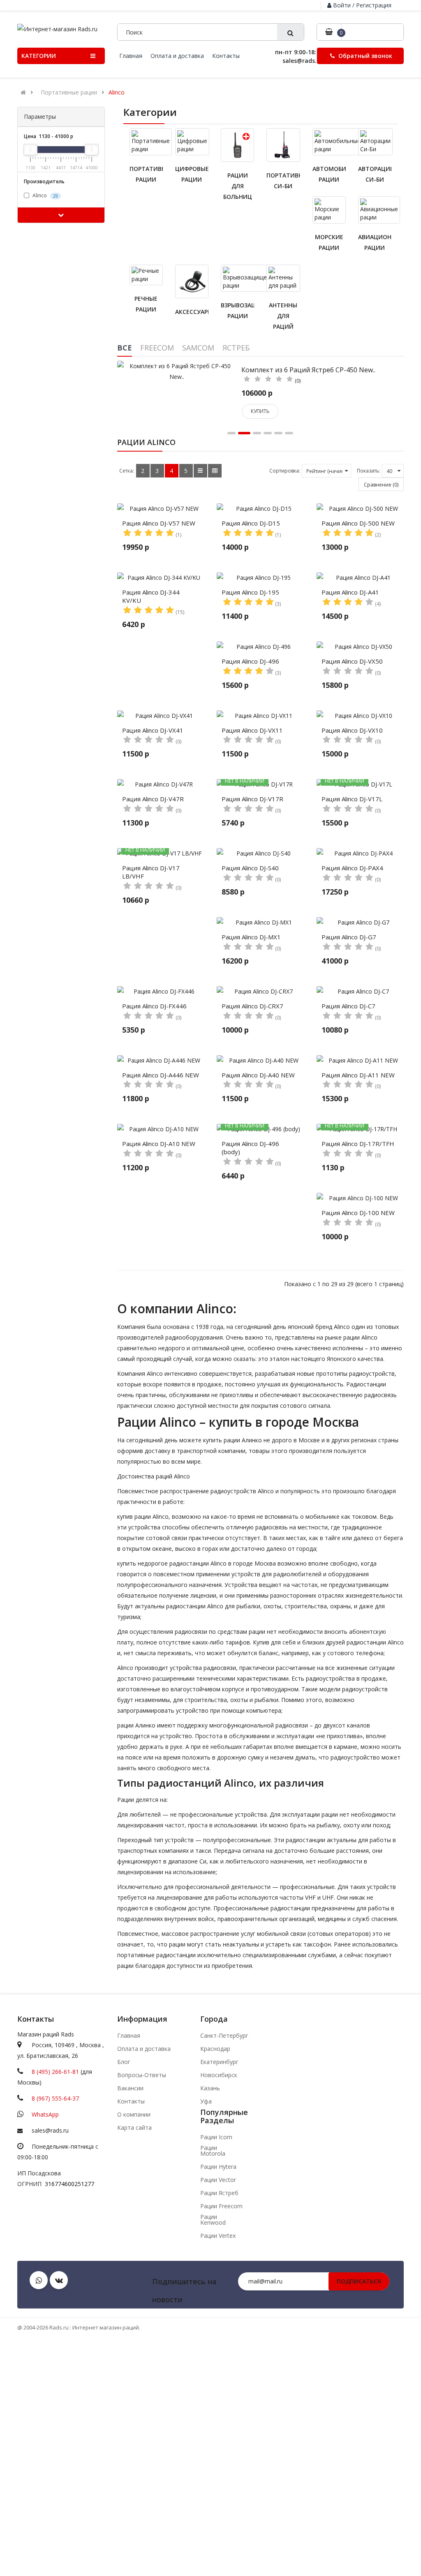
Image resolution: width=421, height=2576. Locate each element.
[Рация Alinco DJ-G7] (360, 922)
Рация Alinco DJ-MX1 (251, 937)
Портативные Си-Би (283, 181)
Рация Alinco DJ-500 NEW (358, 523)
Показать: (369, 471)
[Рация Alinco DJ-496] (260, 647)
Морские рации (329, 242)
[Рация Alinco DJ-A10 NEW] (161, 1129)
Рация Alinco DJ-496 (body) (250, 1148)
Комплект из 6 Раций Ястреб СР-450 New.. (308, 370)
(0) (298, 381)
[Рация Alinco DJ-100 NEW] (360, 1198)
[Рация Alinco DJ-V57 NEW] (161, 509)
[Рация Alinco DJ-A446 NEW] (161, 1061)
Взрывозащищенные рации (237, 310)
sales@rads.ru (50, 2130)
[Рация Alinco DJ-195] (260, 578)
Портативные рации (69, 92)
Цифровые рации (192, 174)
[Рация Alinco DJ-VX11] (260, 716)
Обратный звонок (364, 56)
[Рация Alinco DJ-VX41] (161, 716)
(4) (378, 604)
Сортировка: (285, 471)
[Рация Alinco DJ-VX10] (360, 716)
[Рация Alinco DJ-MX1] (260, 922)
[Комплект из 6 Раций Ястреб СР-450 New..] (177, 370)
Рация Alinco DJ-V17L (352, 799)
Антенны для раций (283, 316)
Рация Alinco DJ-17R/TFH (358, 1144)
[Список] (200, 471)
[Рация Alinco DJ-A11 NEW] (360, 1061)
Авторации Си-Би (375, 174)
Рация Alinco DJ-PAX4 (352, 868)
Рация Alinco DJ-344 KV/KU (151, 596)
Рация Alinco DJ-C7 (348, 1006)
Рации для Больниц (238, 186)
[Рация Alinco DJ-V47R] (161, 784)
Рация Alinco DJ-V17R (252, 799)
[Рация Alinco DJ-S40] (260, 853)
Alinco (117, 92)
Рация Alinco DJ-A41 (350, 592)
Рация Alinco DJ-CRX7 (252, 1006)
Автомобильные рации (329, 174)
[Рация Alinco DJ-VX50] (360, 647)
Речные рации (146, 304)
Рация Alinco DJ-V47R (153, 799)
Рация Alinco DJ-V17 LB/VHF (151, 872)
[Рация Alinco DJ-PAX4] (360, 853)
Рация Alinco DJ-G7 (349, 937)
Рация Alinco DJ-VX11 (252, 730)
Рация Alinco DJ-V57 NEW (159, 523)
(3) (278, 604)
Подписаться (359, 2281)
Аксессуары (192, 312)
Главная (129, 2036)
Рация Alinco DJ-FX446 (154, 1006)
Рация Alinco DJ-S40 (250, 868)
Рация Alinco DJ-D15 (251, 523)
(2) (378, 535)
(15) (180, 612)
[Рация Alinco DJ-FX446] (161, 992)
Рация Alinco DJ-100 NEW (358, 1213)
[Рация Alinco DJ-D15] (260, 509)
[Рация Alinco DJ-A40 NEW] (260, 1061)
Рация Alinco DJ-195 (250, 592)
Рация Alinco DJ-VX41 (153, 730)
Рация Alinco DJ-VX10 (352, 730)
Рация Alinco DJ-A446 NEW (161, 1075)
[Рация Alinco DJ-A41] (360, 578)
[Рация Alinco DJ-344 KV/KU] (161, 578)
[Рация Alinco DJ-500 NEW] (360, 509)
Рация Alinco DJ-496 (250, 661)
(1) (178, 535)
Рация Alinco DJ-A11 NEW (358, 1075)
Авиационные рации (375, 242)
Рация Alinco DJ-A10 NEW (159, 1144)
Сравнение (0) (381, 485)
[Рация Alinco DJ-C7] (360, 992)
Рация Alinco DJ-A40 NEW (258, 1075)
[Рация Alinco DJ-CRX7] (260, 992)
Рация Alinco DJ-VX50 (352, 661)
